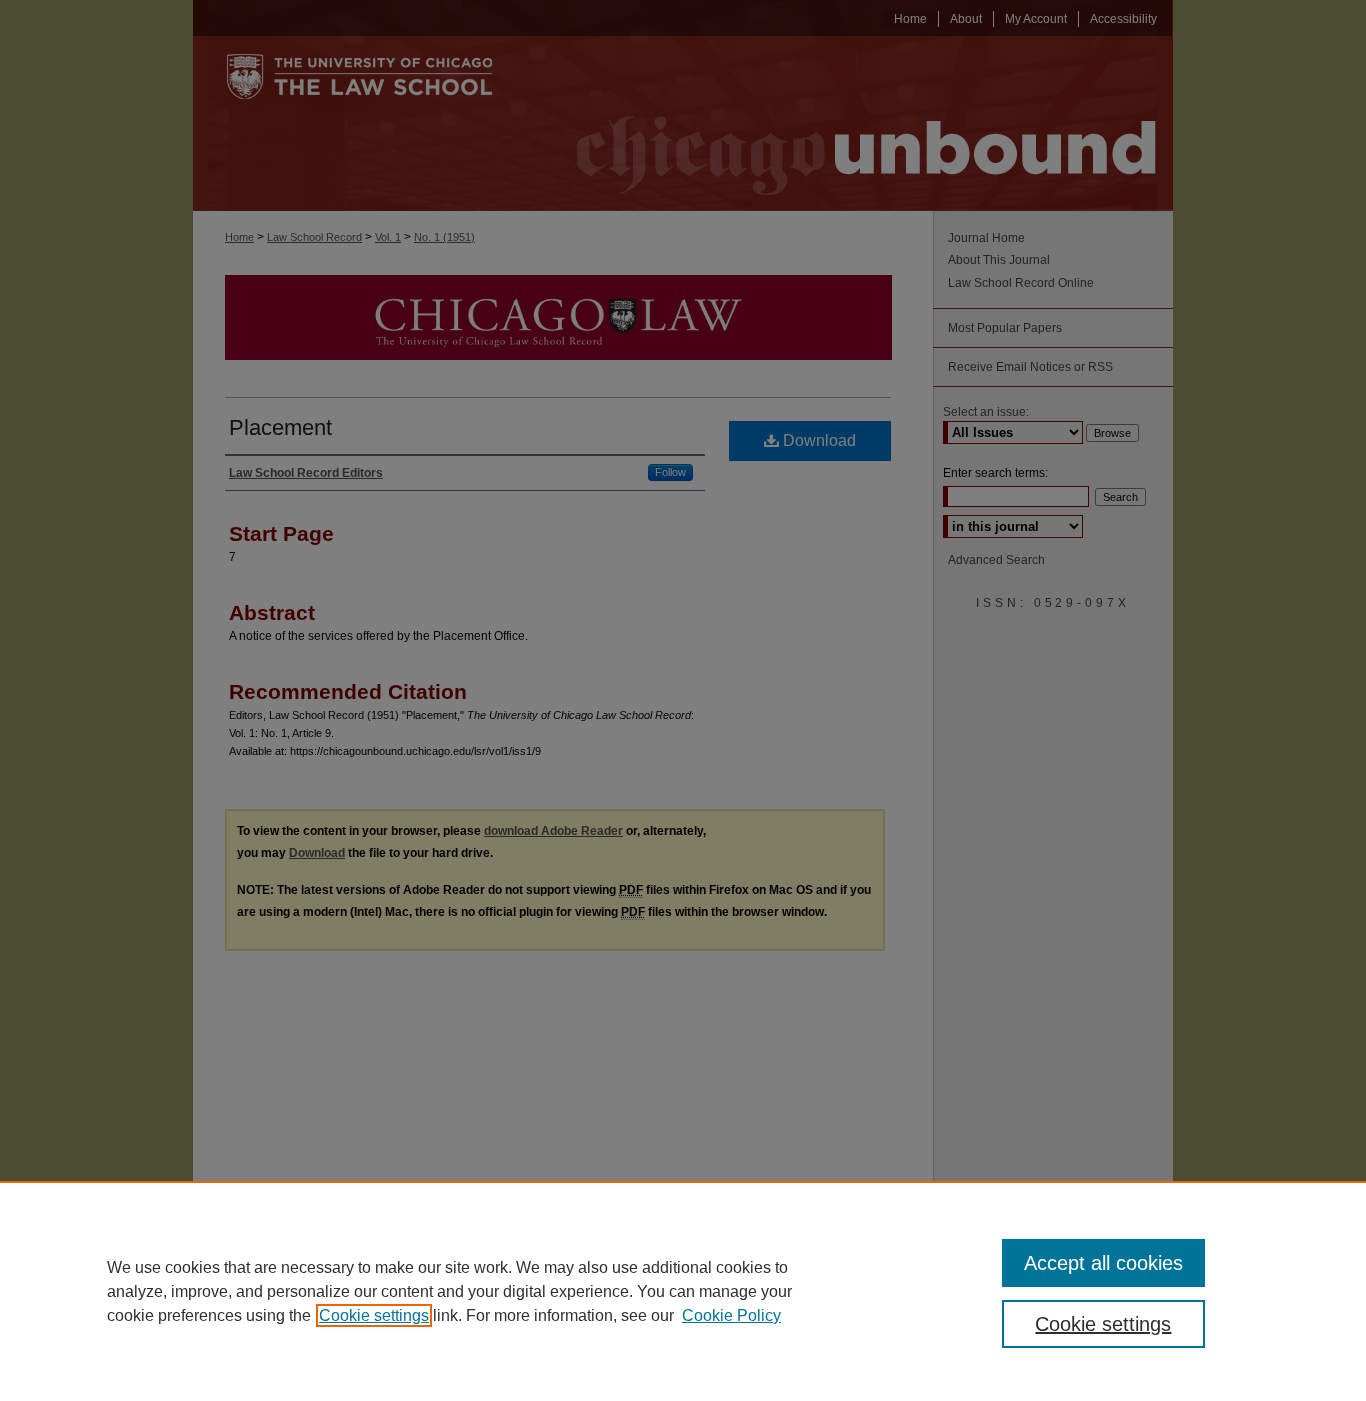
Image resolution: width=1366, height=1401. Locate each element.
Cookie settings (374, 1315)
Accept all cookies (1103, 1263)
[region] (683, 1291)
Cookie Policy (731, 1315)
